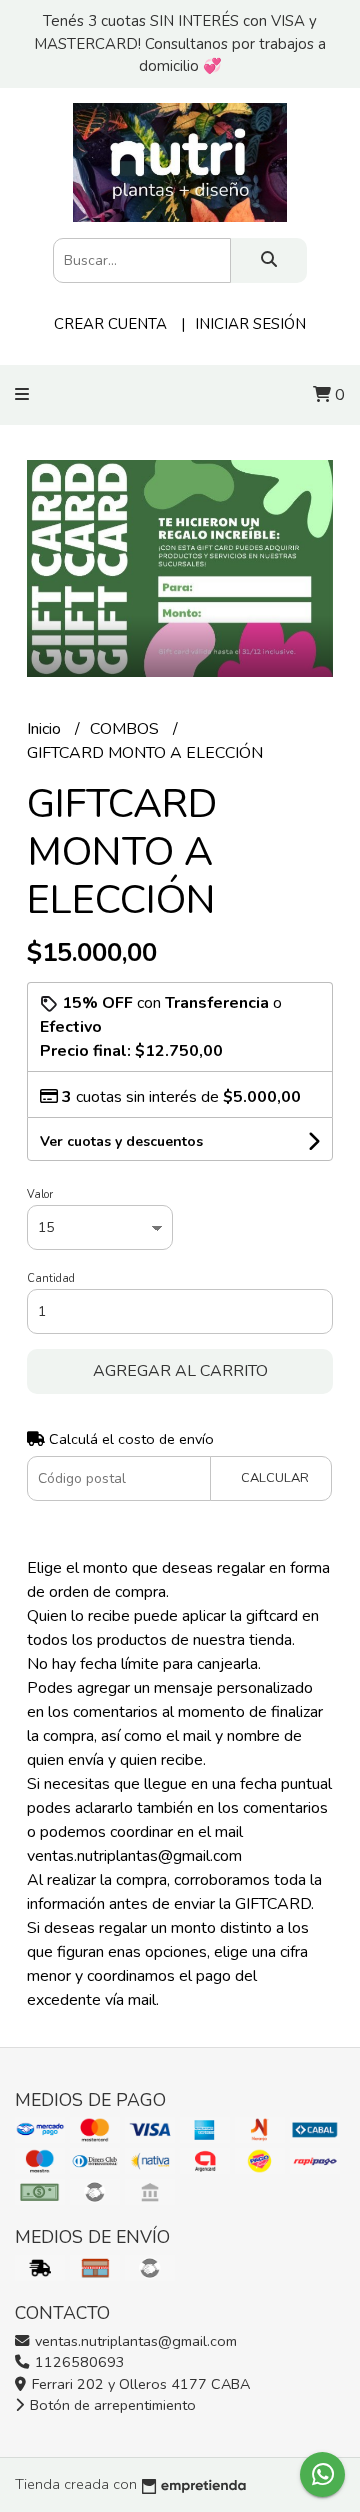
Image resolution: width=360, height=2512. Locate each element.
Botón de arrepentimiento (111, 2405)
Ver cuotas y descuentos (121, 1141)
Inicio (46, 729)
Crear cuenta (110, 324)
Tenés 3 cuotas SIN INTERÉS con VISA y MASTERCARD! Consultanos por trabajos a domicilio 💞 (180, 43)
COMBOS (126, 729)
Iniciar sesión (250, 324)
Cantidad (51, 1278)
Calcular (275, 1478)
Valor (40, 1194)
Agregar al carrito (180, 1371)
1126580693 (78, 2362)
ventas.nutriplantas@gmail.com (134, 2341)
